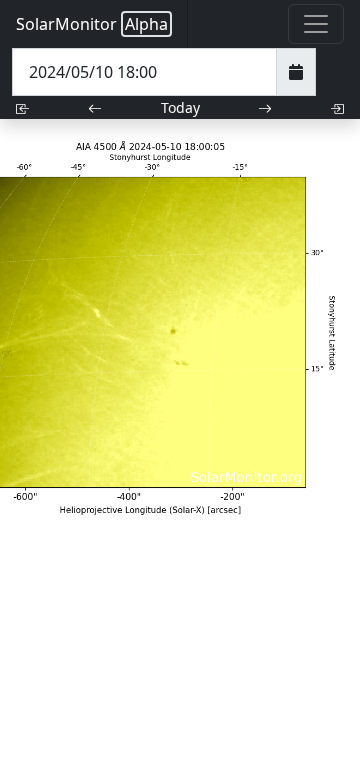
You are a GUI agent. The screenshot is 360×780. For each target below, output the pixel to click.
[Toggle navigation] (316, 24)
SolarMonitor (92, 24)
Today (180, 107)
